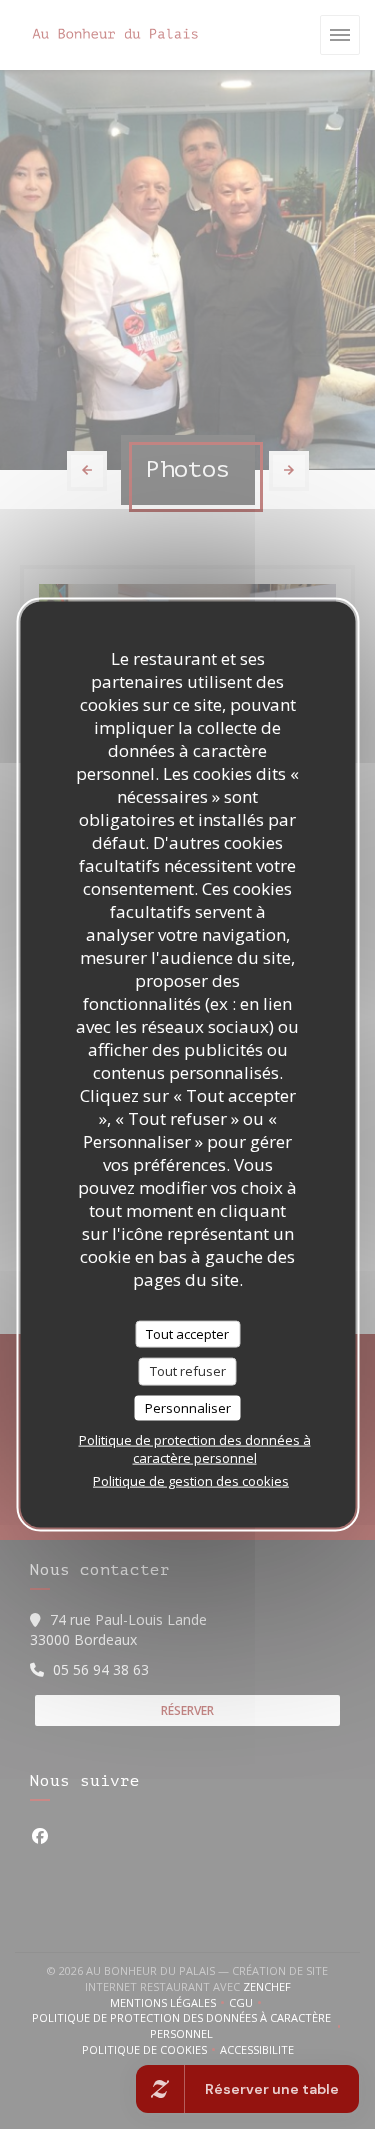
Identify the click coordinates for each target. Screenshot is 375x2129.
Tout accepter (187, 1333)
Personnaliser (188, 1407)
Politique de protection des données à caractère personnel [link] (195, 1449)
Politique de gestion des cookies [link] (191, 1481)
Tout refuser (188, 1371)
